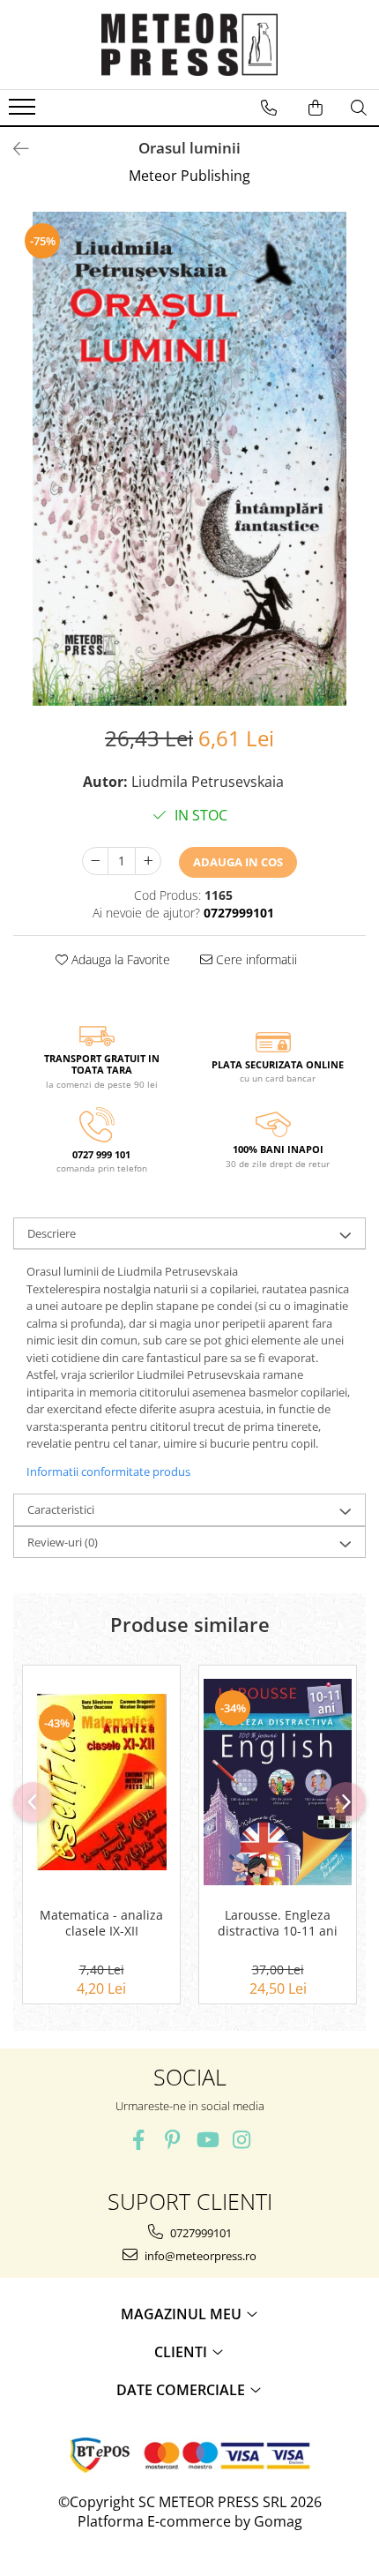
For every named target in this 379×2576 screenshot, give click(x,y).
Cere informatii (255, 959)
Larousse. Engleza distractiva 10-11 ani (278, 1923)
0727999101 (200, 2233)
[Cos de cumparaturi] (316, 108)
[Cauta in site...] (359, 108)
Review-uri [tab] (63, 1542)
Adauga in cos (238, 862)
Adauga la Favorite (119, 959)
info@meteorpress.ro (199, 2256)
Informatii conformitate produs (108, 1471)
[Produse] (24, 112)
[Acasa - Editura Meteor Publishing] (189, 45)
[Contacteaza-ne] (269, 108)
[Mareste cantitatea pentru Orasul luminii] (148, 861)
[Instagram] (241, 2140)
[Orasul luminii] (189, 459)
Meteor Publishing (189, 176)
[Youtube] (207, 2140)
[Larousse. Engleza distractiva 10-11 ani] (278, 1782)
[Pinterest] (172, 2140)
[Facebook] (138, 2140)
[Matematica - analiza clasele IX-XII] (101, 1782)
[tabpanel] (189, 459)
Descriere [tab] (52, 1233)
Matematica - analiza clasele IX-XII (101, 1923)
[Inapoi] (13, 149)
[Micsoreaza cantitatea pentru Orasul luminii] (95, 861)
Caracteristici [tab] (61, 1509)
